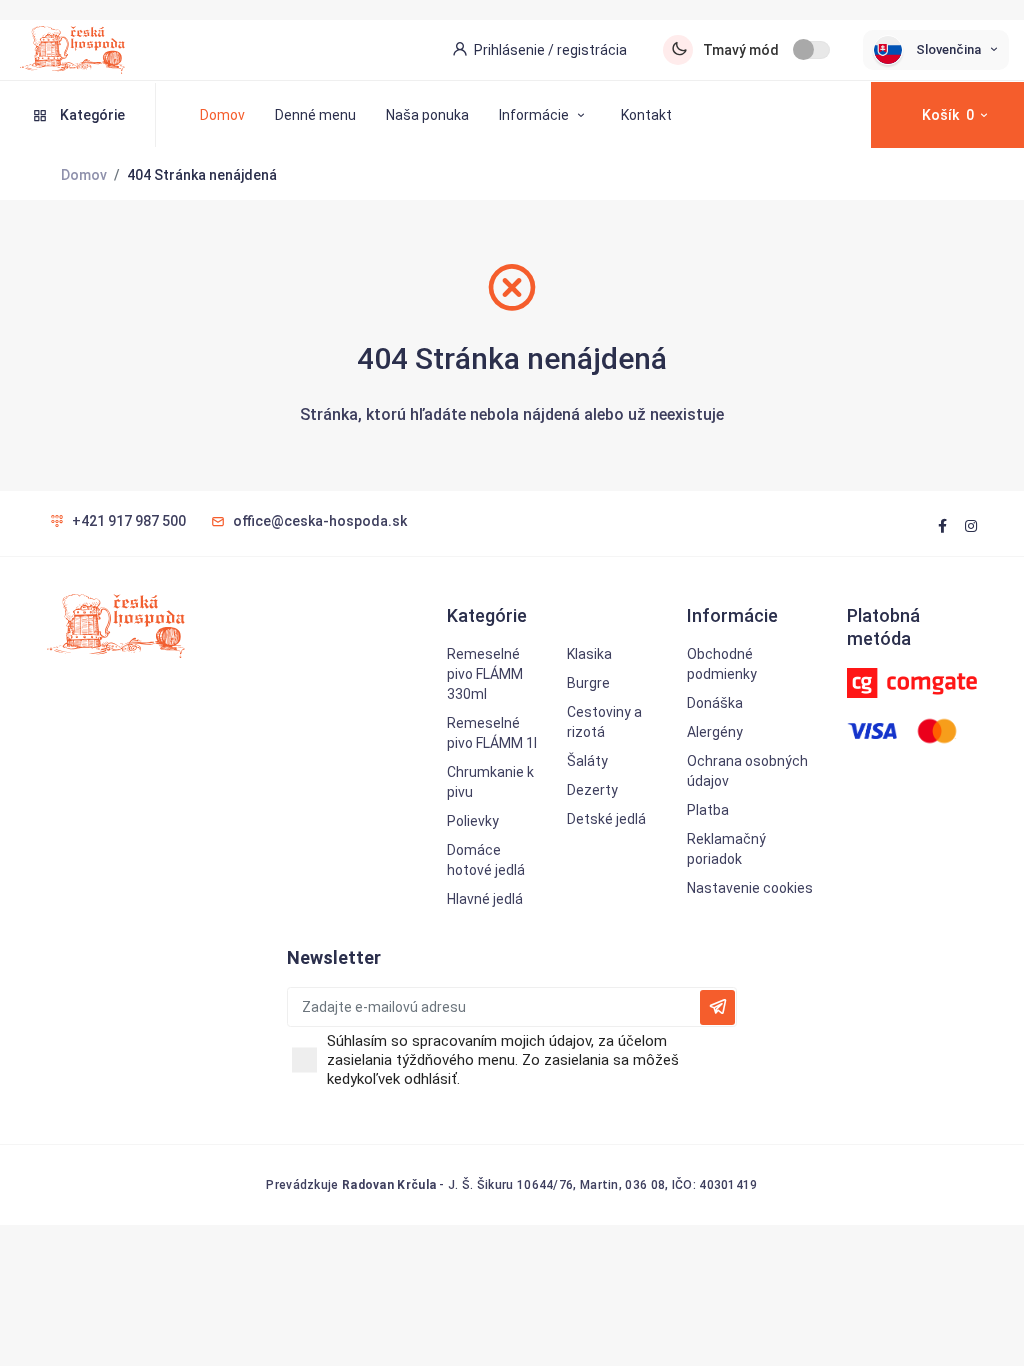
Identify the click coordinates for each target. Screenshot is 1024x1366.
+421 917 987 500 (129, 521)
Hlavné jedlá (485, 899)
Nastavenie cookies (750, 888)
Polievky (473, 821)
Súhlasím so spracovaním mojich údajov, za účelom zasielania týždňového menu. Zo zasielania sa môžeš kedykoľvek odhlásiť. (503, 1060)
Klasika (589, 654)
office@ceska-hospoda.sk (320, 521)
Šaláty (587, 761)
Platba (708, 810)
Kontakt (646, 115)
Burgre (588, 683)
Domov (222, 115)
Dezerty (592, 790)
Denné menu (315, 115)
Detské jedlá (606, 819)
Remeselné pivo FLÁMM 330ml (485, 674)
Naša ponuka (427, 115)
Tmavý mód (741, 50)
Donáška (715, 703)
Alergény (715, 732)
